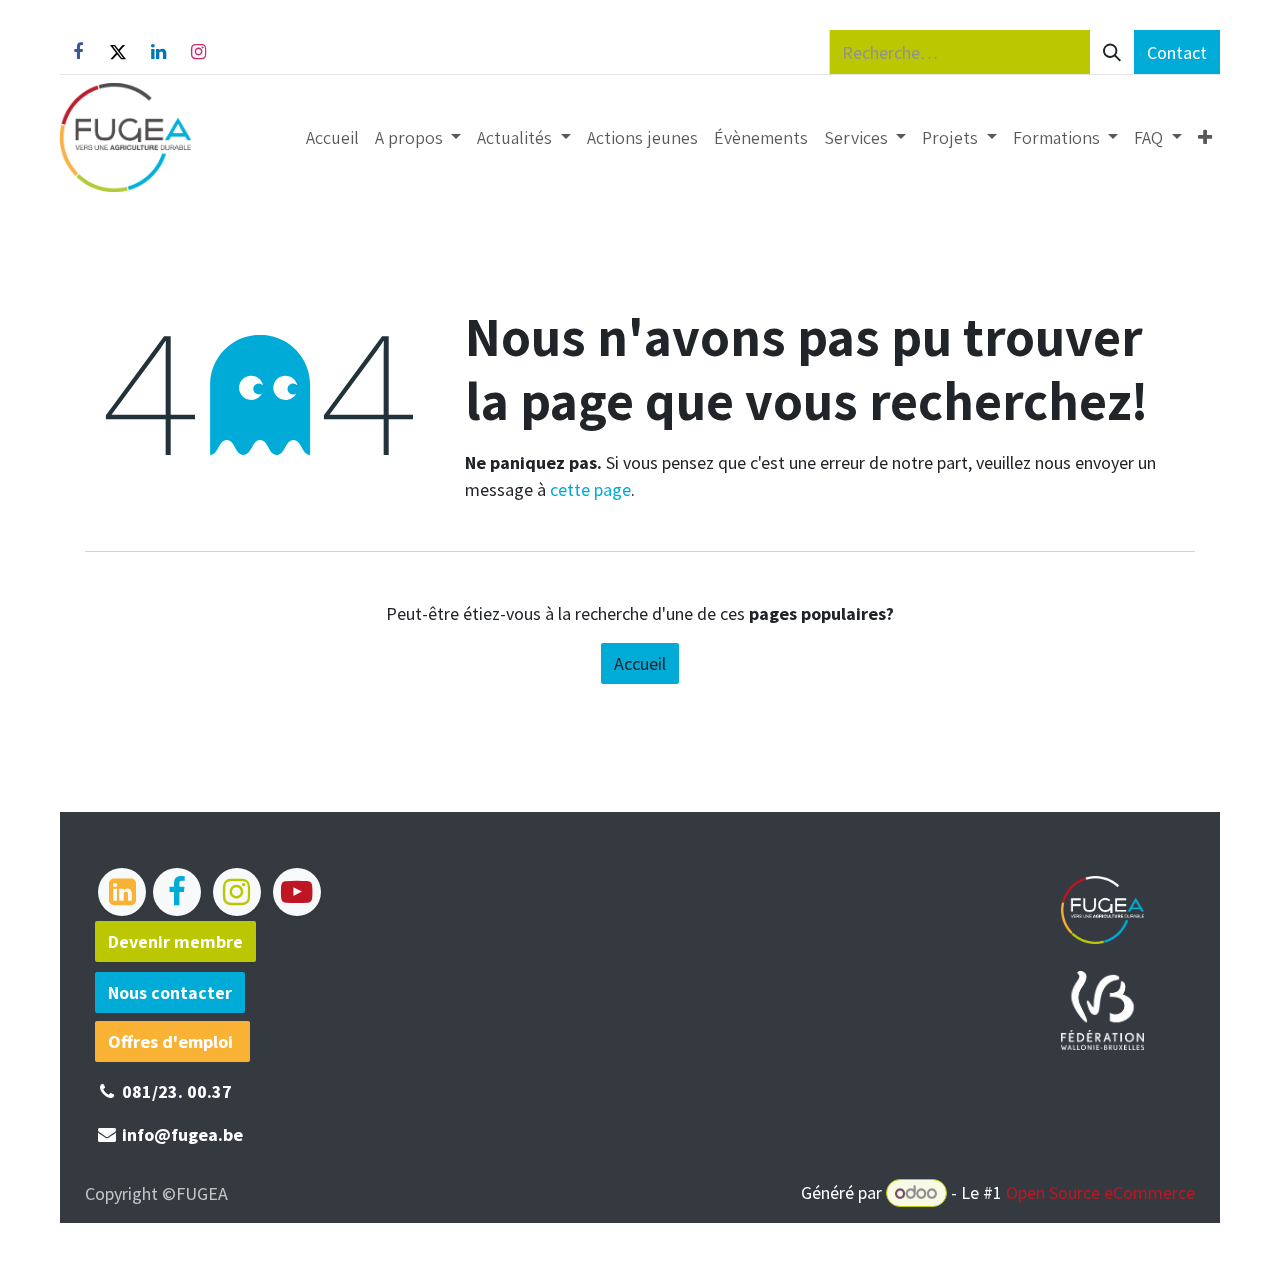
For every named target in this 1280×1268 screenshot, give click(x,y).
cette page (590, 489)
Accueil (640, 663)
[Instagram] (198, 52)
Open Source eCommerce (1100, 1192)
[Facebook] (78, 52)
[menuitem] (332, 137)
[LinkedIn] (158, 52)
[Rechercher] (1112, 52)
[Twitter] (118, 52)
